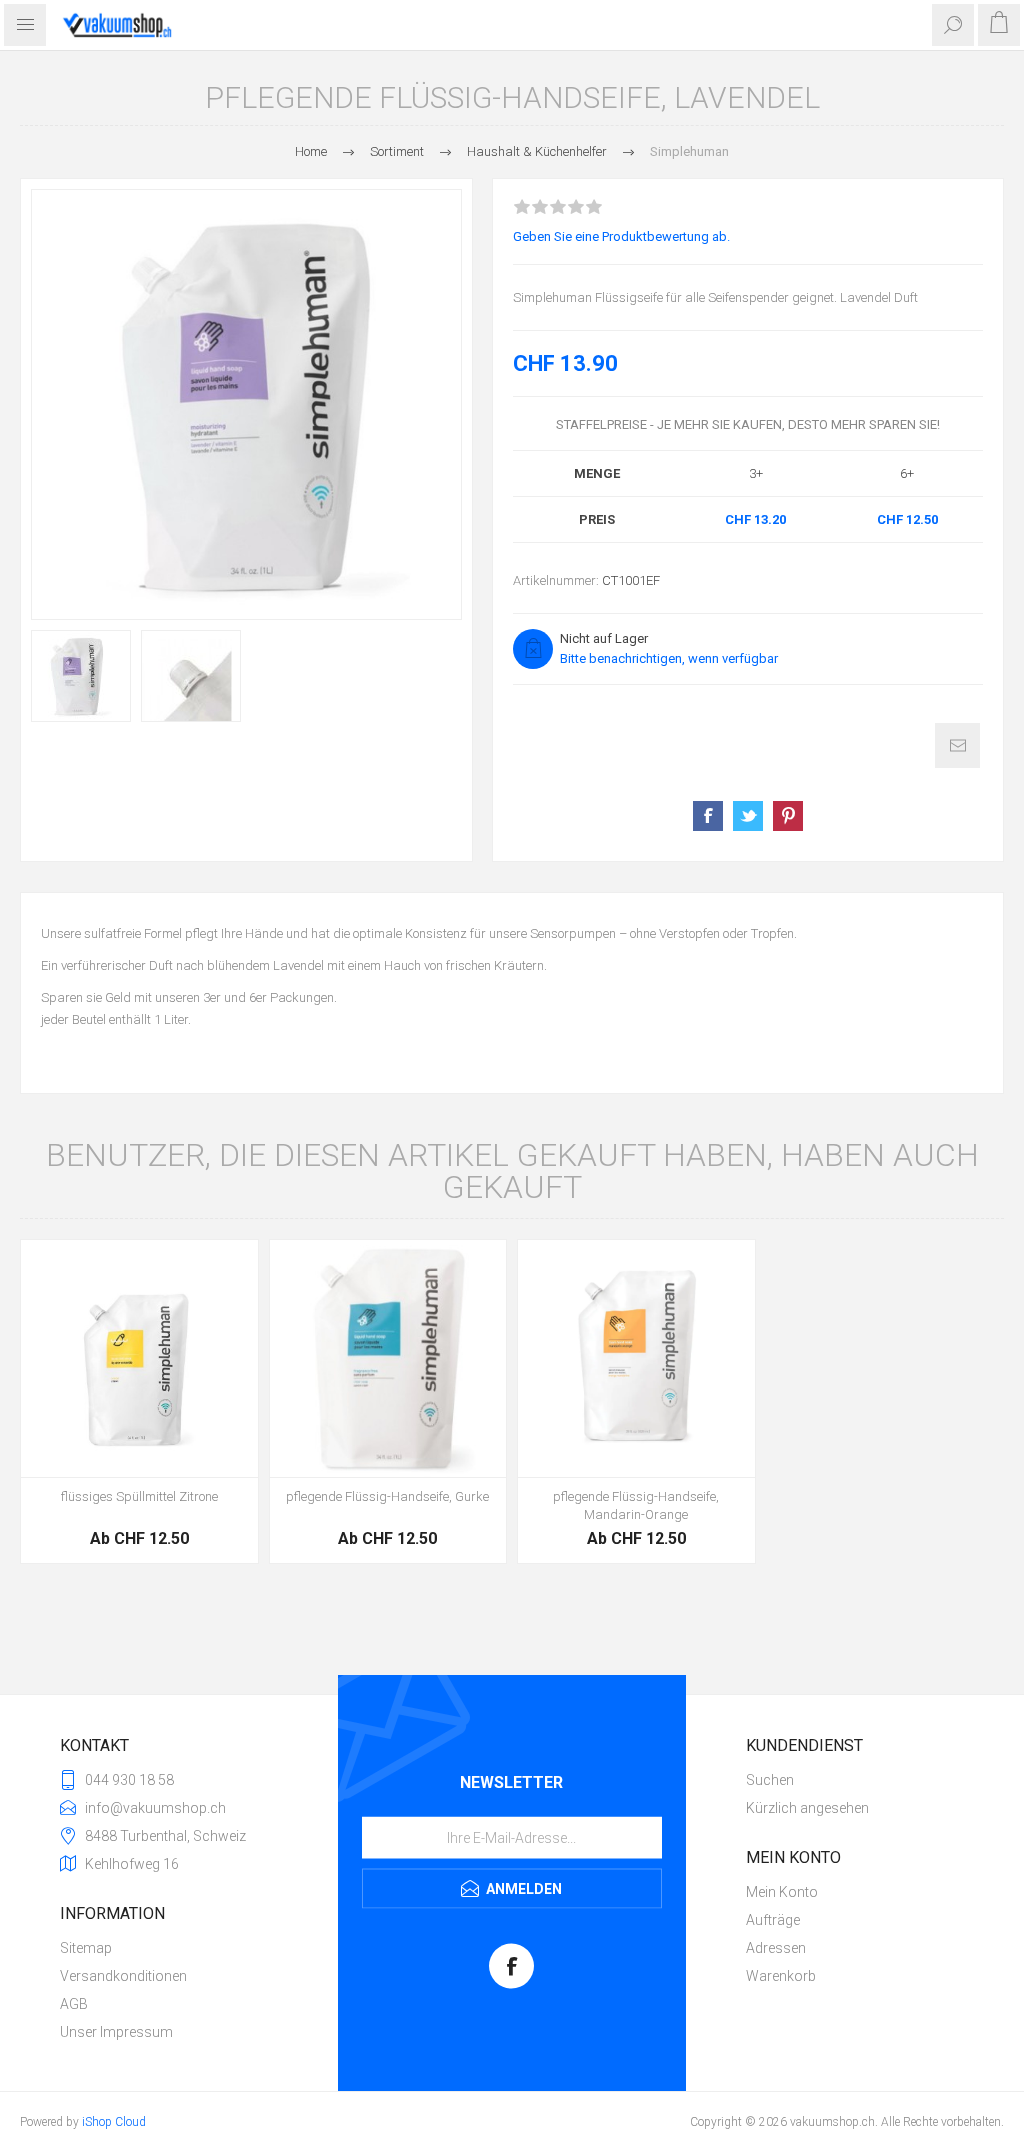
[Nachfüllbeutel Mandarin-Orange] (636, 1358)
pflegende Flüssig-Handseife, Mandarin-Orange (636, 1505)
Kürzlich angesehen (807, 1808)
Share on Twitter (748, 816)
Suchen (770, 1780)
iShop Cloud (114, 2122)
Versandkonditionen (123, 1976)
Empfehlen (957, 745)
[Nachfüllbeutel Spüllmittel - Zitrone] (139, 1358)
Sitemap (86, 1948)
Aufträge (773, 1920)
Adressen (776, 1948)
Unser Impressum (116, 2032)
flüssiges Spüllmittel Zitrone (139, 1496)
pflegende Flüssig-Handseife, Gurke (387, 1496)
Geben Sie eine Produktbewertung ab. (621, 236)
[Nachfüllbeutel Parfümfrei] (388, 1358)
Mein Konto (782, 1892)
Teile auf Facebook (708, 816)
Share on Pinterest (788, 816)
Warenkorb (781, 1976)
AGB (74, 2004)
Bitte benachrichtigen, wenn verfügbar (669, 658)
